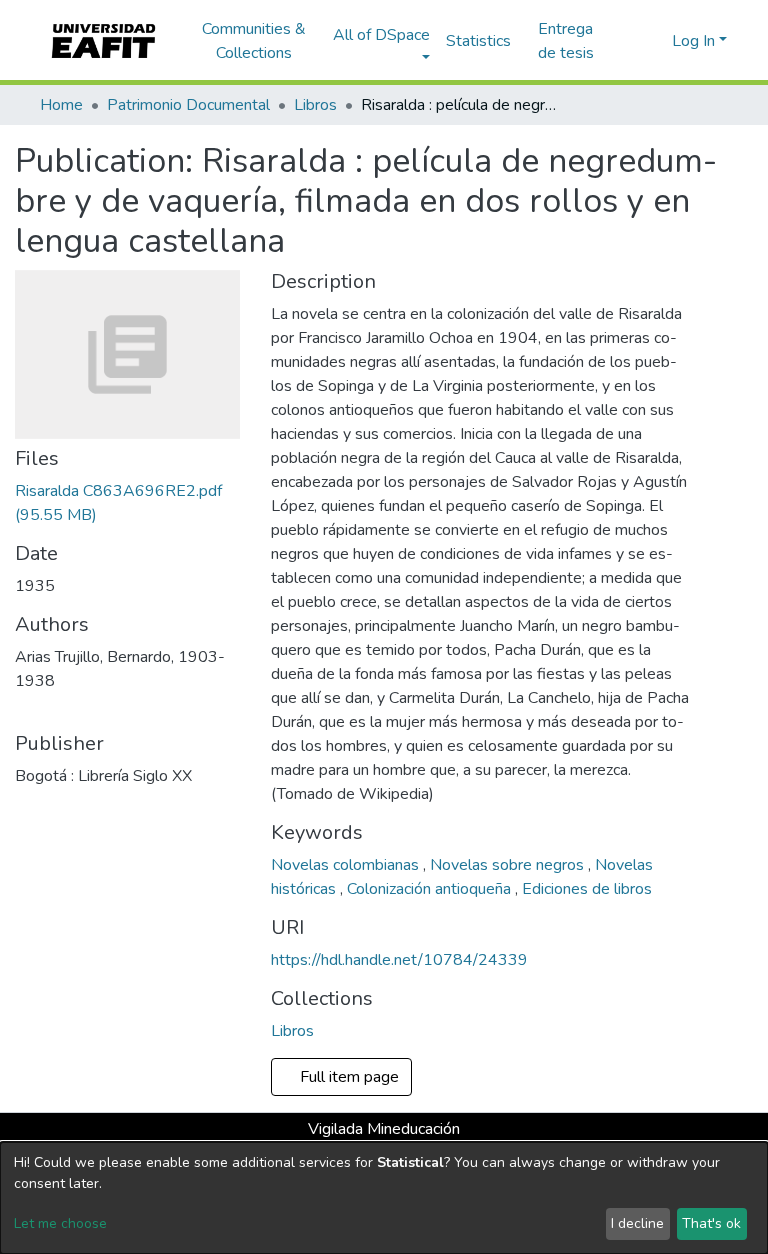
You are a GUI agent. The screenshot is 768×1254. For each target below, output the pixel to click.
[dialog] (384, 1198)
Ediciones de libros (587, 889)
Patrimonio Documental (188, 105)
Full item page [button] (351, 1077)
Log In (693, 41)
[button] (653, 41)
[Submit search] (624, 41)
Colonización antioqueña (431, 889)
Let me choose (60, 1223)
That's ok (711, 1223)
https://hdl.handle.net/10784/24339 (399, 960)
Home (61, 105)
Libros (315, 105)
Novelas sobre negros (509, 865)
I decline (637, 1223)
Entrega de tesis (566, 41)
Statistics (478, 41)
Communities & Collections (254, 41)
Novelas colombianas (347, 865)
